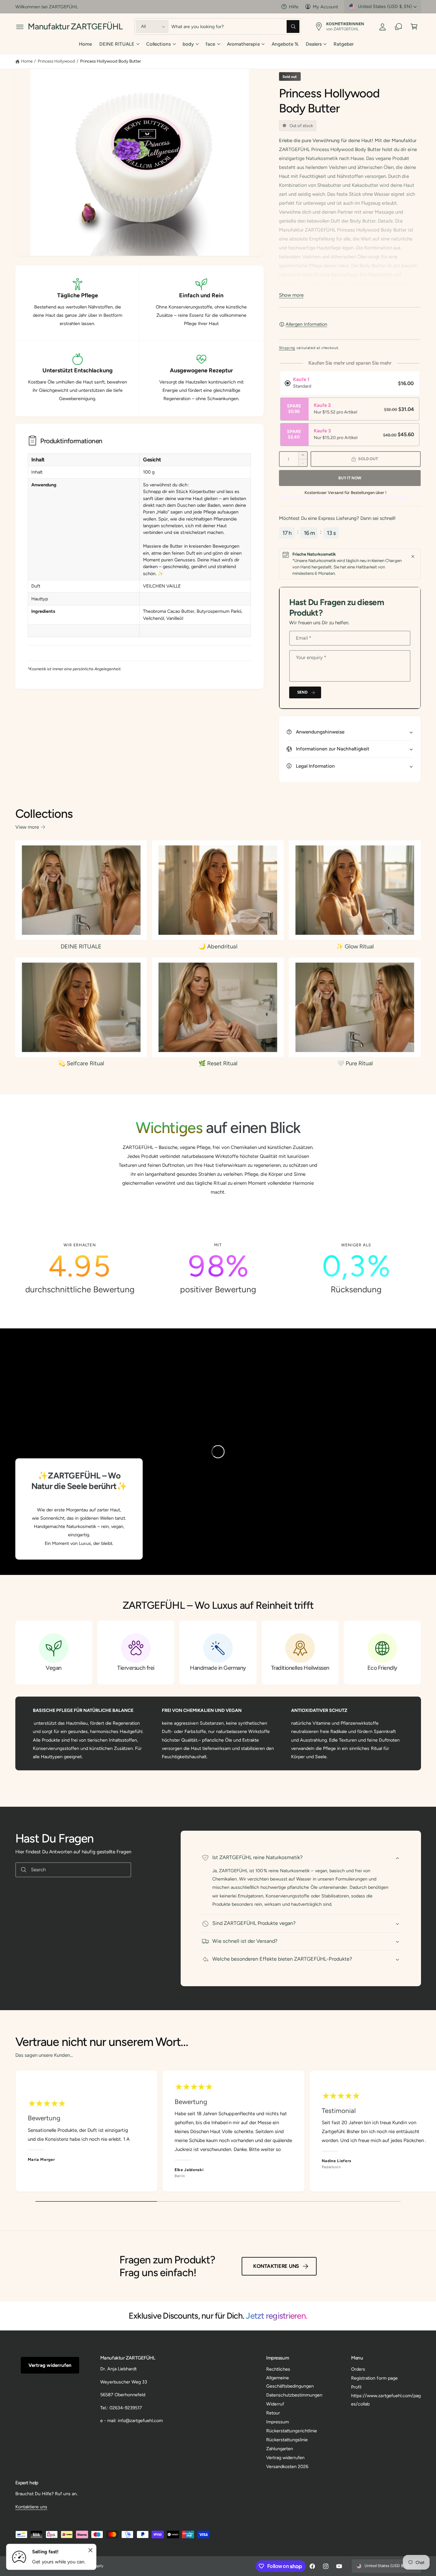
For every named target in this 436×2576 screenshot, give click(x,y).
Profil (356, 2387)
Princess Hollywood (56, 61)
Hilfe (294, 7)
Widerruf (275, 2404)
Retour (273, 2413)
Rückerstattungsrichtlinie (292, 2431)
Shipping (287, 348)
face (210, 44)
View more (27, 827)
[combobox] (236, 27)
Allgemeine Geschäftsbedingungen (290, 2382)
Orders (358, 2369)
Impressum (278, 2422)
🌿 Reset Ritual (218, 1063)
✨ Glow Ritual (355, 946)
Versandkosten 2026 (287, 2466)
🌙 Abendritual (218, 946)
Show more (291, 295)
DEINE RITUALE (117, 44)
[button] (20, 27)
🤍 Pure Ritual (355, 1063)
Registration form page (374, 2378)
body (188, 44)
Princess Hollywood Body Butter (111, 61)
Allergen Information (306, 324)
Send (302, 692)
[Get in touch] (398, 27)
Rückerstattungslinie (287, 2440)
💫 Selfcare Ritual (81, 1063)
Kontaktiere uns (276, 2266)
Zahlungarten (280, 2449)
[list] (218, 1268)
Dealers (314, 44)
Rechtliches (278, 2369)
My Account (325, 7)
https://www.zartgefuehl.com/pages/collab (386, 2400)
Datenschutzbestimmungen (294, 2395)
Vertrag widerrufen (50, 2365)
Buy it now (350, 478)
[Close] (413, 557)
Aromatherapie (243, 44)
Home (27, 61)
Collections (158, 44)
